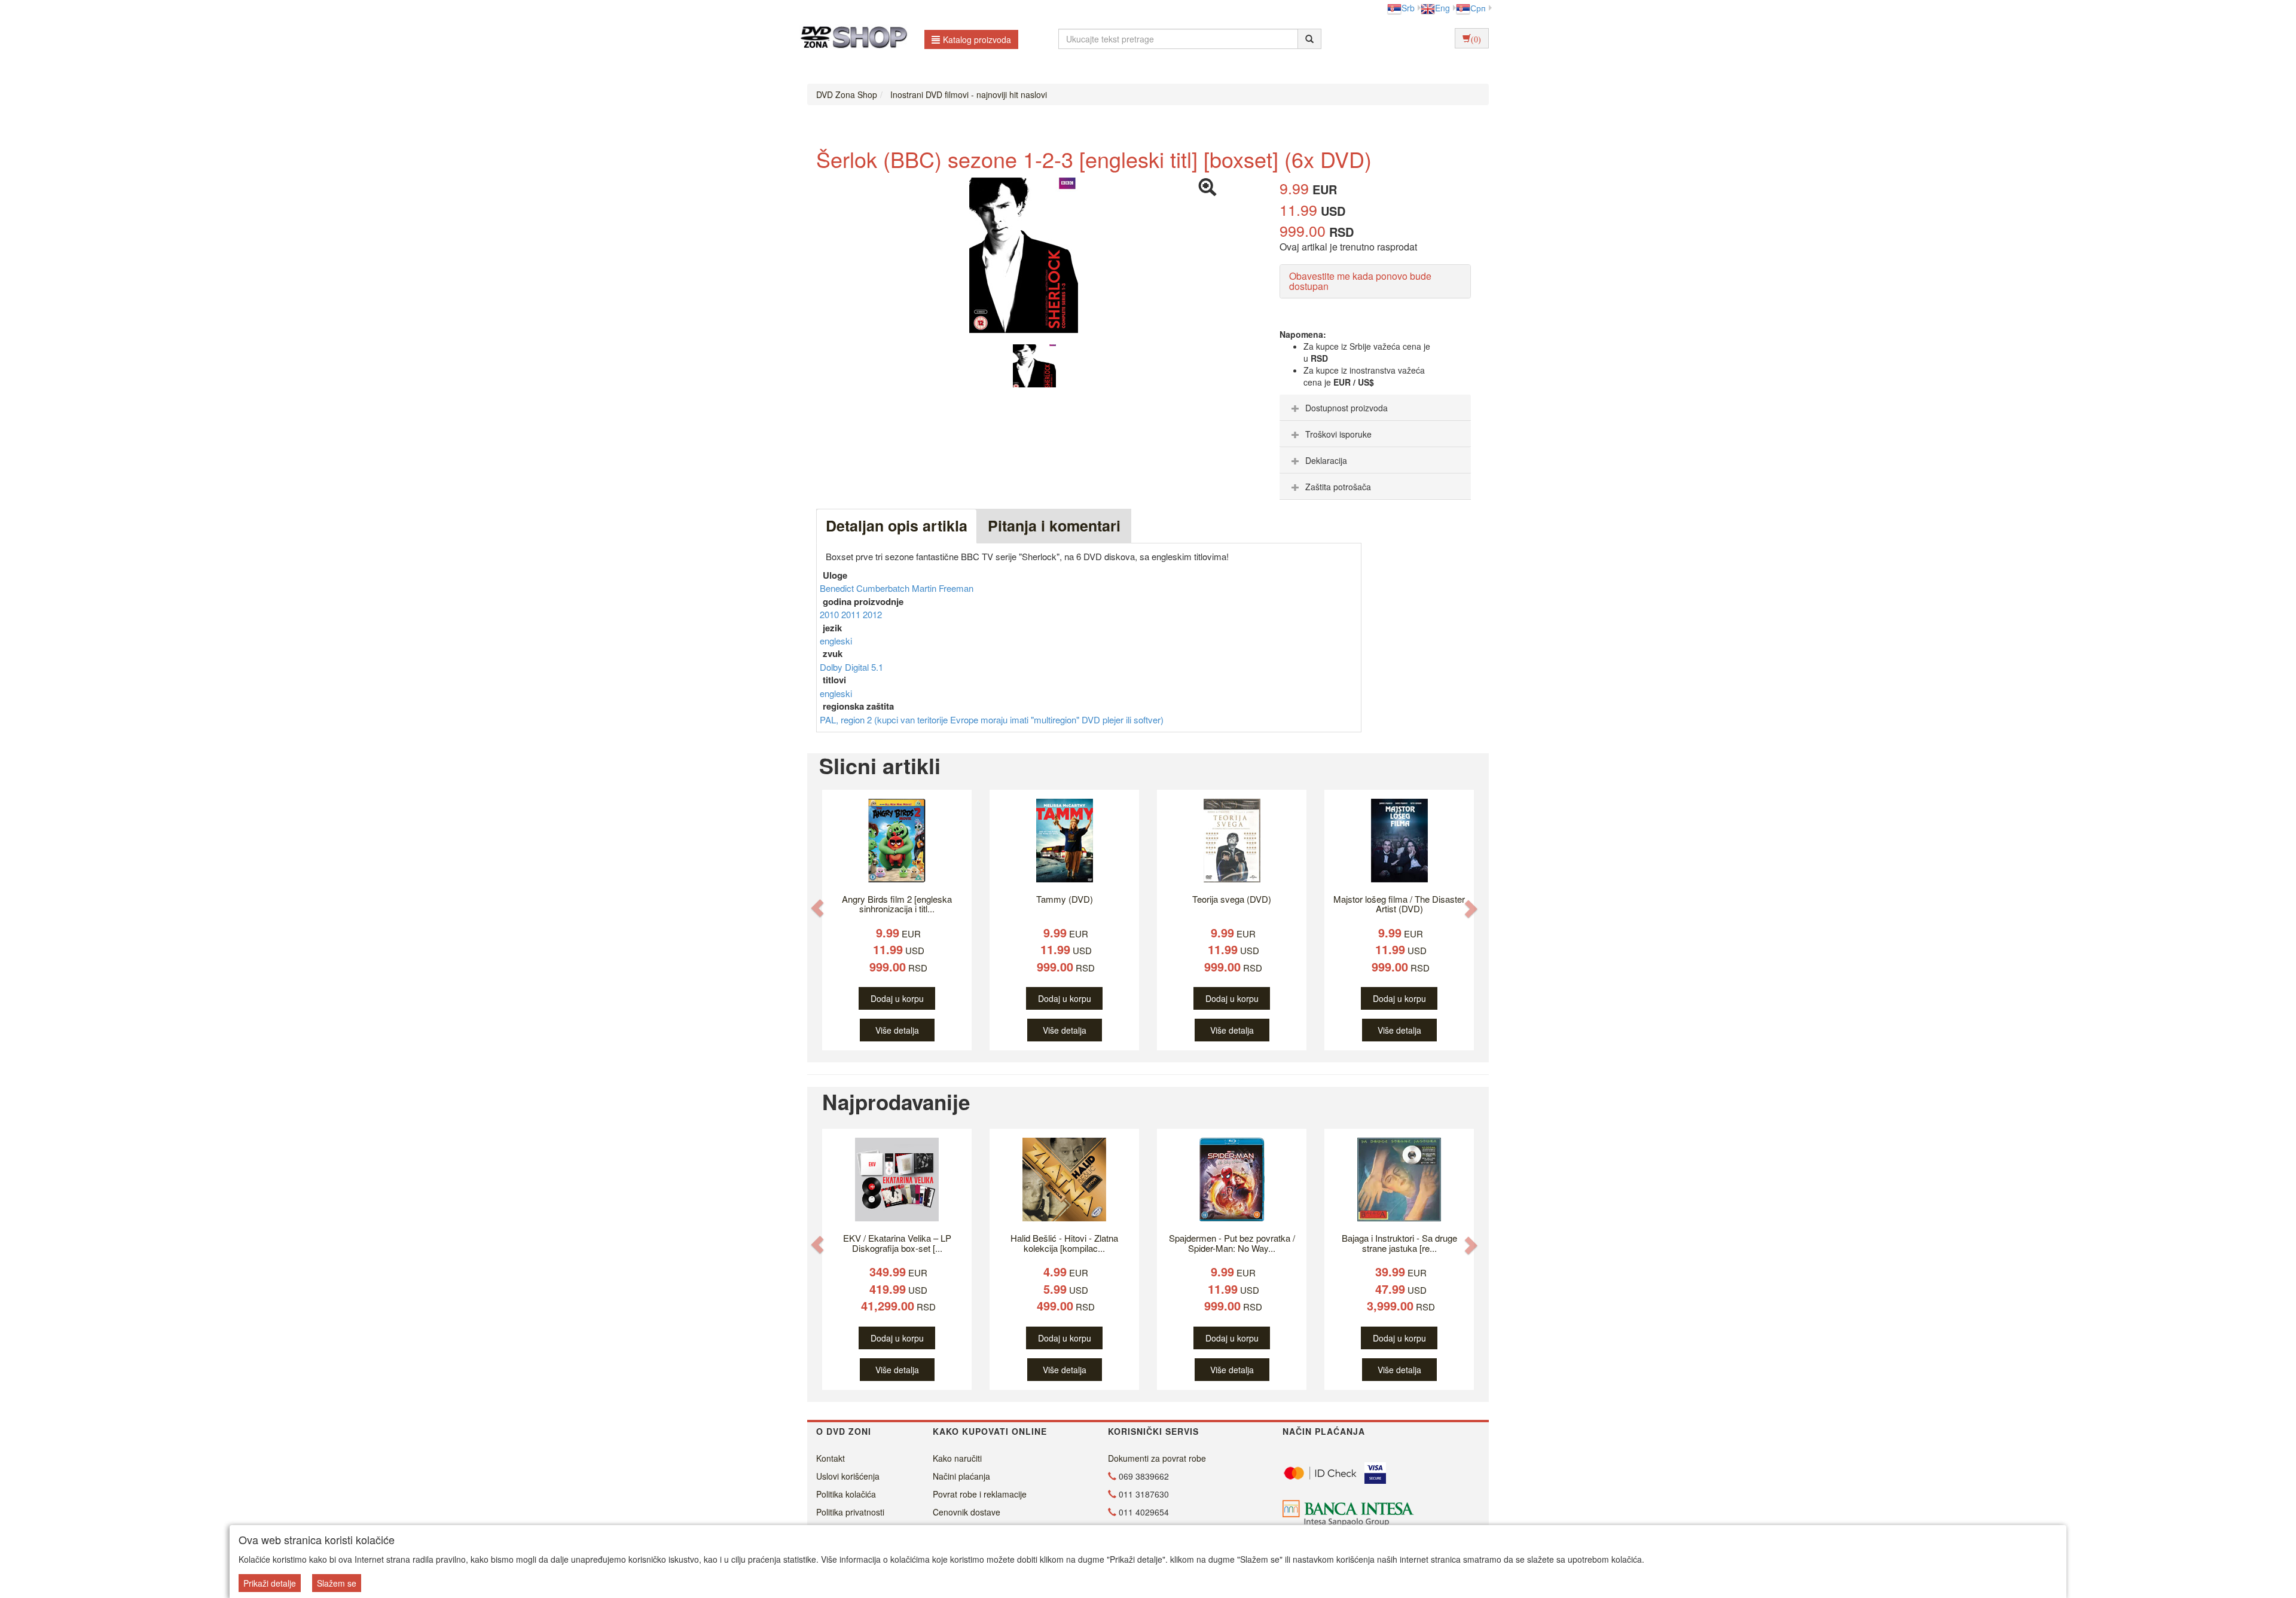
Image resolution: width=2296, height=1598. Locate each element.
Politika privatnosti (850, 1512)
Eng (1442, 8)
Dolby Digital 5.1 (851, 667)
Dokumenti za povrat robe (1157, 1458)
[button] (817, 908)
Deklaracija (1326, 460)
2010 (831, 614)
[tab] (1375, 408)
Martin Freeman (943, 588)
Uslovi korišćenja (848, 1476)
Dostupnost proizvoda (1347, 408)
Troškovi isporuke (1338, 434)
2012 (872, 614)
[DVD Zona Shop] (851, 39)
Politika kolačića (846, 1494)
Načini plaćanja (961, 1476)
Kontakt (831, 1458)
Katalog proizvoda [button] (977, 39)
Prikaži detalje (270, 1583)
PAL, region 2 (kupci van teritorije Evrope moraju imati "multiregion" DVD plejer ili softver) (992, 719)
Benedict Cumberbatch (866, 588)
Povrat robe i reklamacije (980, 1494)
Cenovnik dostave (967, 1512)
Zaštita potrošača (1338, 487)
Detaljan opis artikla (897, 525)
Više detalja (897, 1030)
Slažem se (337, 1583)
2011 (852, 614)
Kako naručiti (957, 1458)
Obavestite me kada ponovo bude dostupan (1360, 281)
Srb (1408, 8)
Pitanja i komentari (1054, 525)
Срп (1478, 8)
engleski (836, 641)
